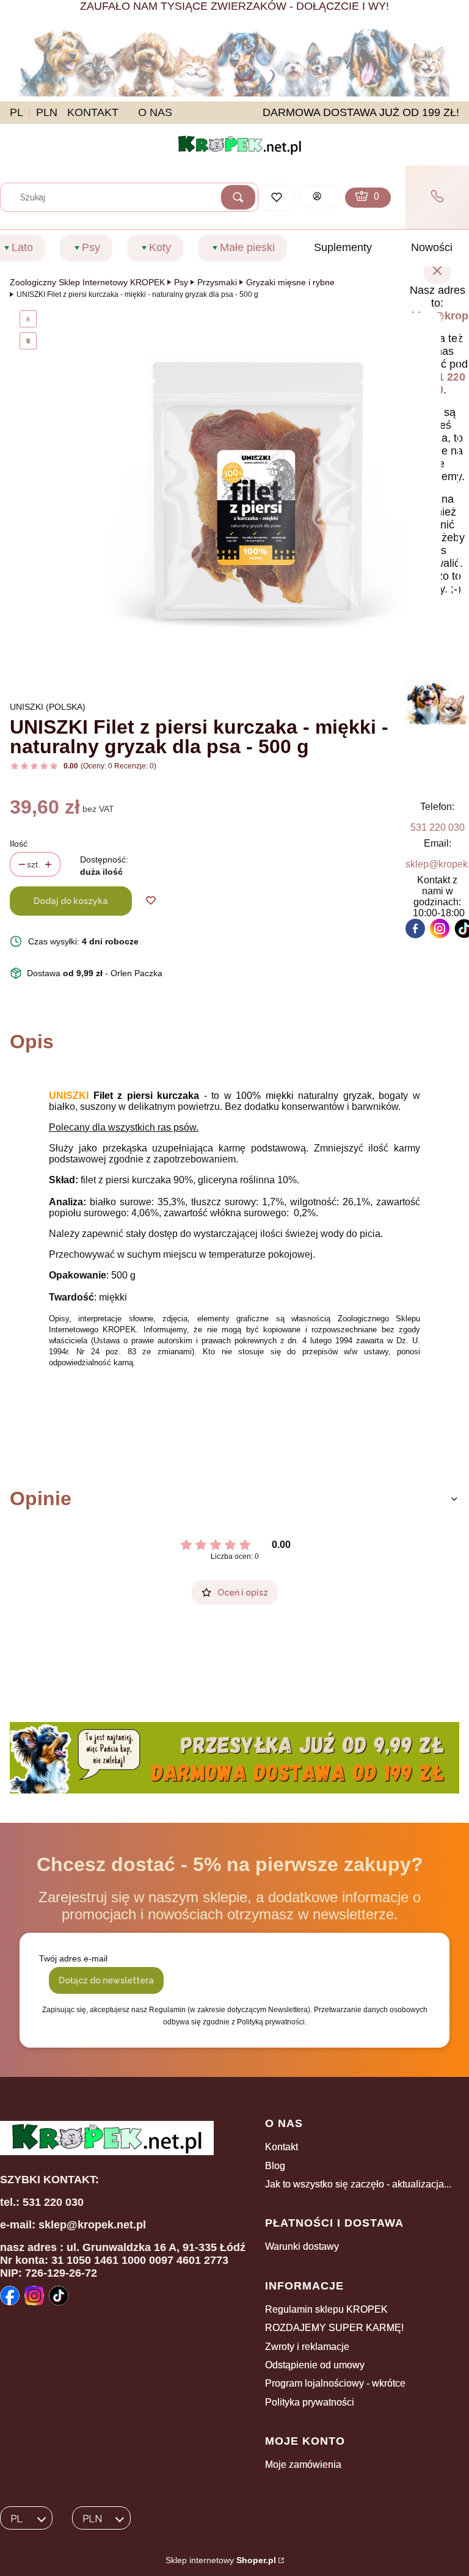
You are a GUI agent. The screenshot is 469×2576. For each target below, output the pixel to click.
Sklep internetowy (221, 2560)
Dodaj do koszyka (71, 901)
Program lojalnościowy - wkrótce (335, 2383)
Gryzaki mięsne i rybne (290, 282)
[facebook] (415, 929)
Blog (275, 2166)
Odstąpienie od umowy (315, 2365)
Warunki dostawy (302, 2246)
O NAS (155, 112)
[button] (238, 197)
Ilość (19, 844)
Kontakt (282, 2147)
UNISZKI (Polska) (48, 707)
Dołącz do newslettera (106, 1980)
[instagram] (440, 929)
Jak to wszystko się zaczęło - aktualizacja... (358, 2184)
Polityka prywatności (310, 2402)
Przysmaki (217, 282)
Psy (181, 282)
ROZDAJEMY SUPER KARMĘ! (334, 2328)
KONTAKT (93, 112)
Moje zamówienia (303, 2465)
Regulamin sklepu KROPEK (326, 2309)
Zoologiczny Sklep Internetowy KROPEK (87, 282)
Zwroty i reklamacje (307, 2347)
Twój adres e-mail (73, 1958)
